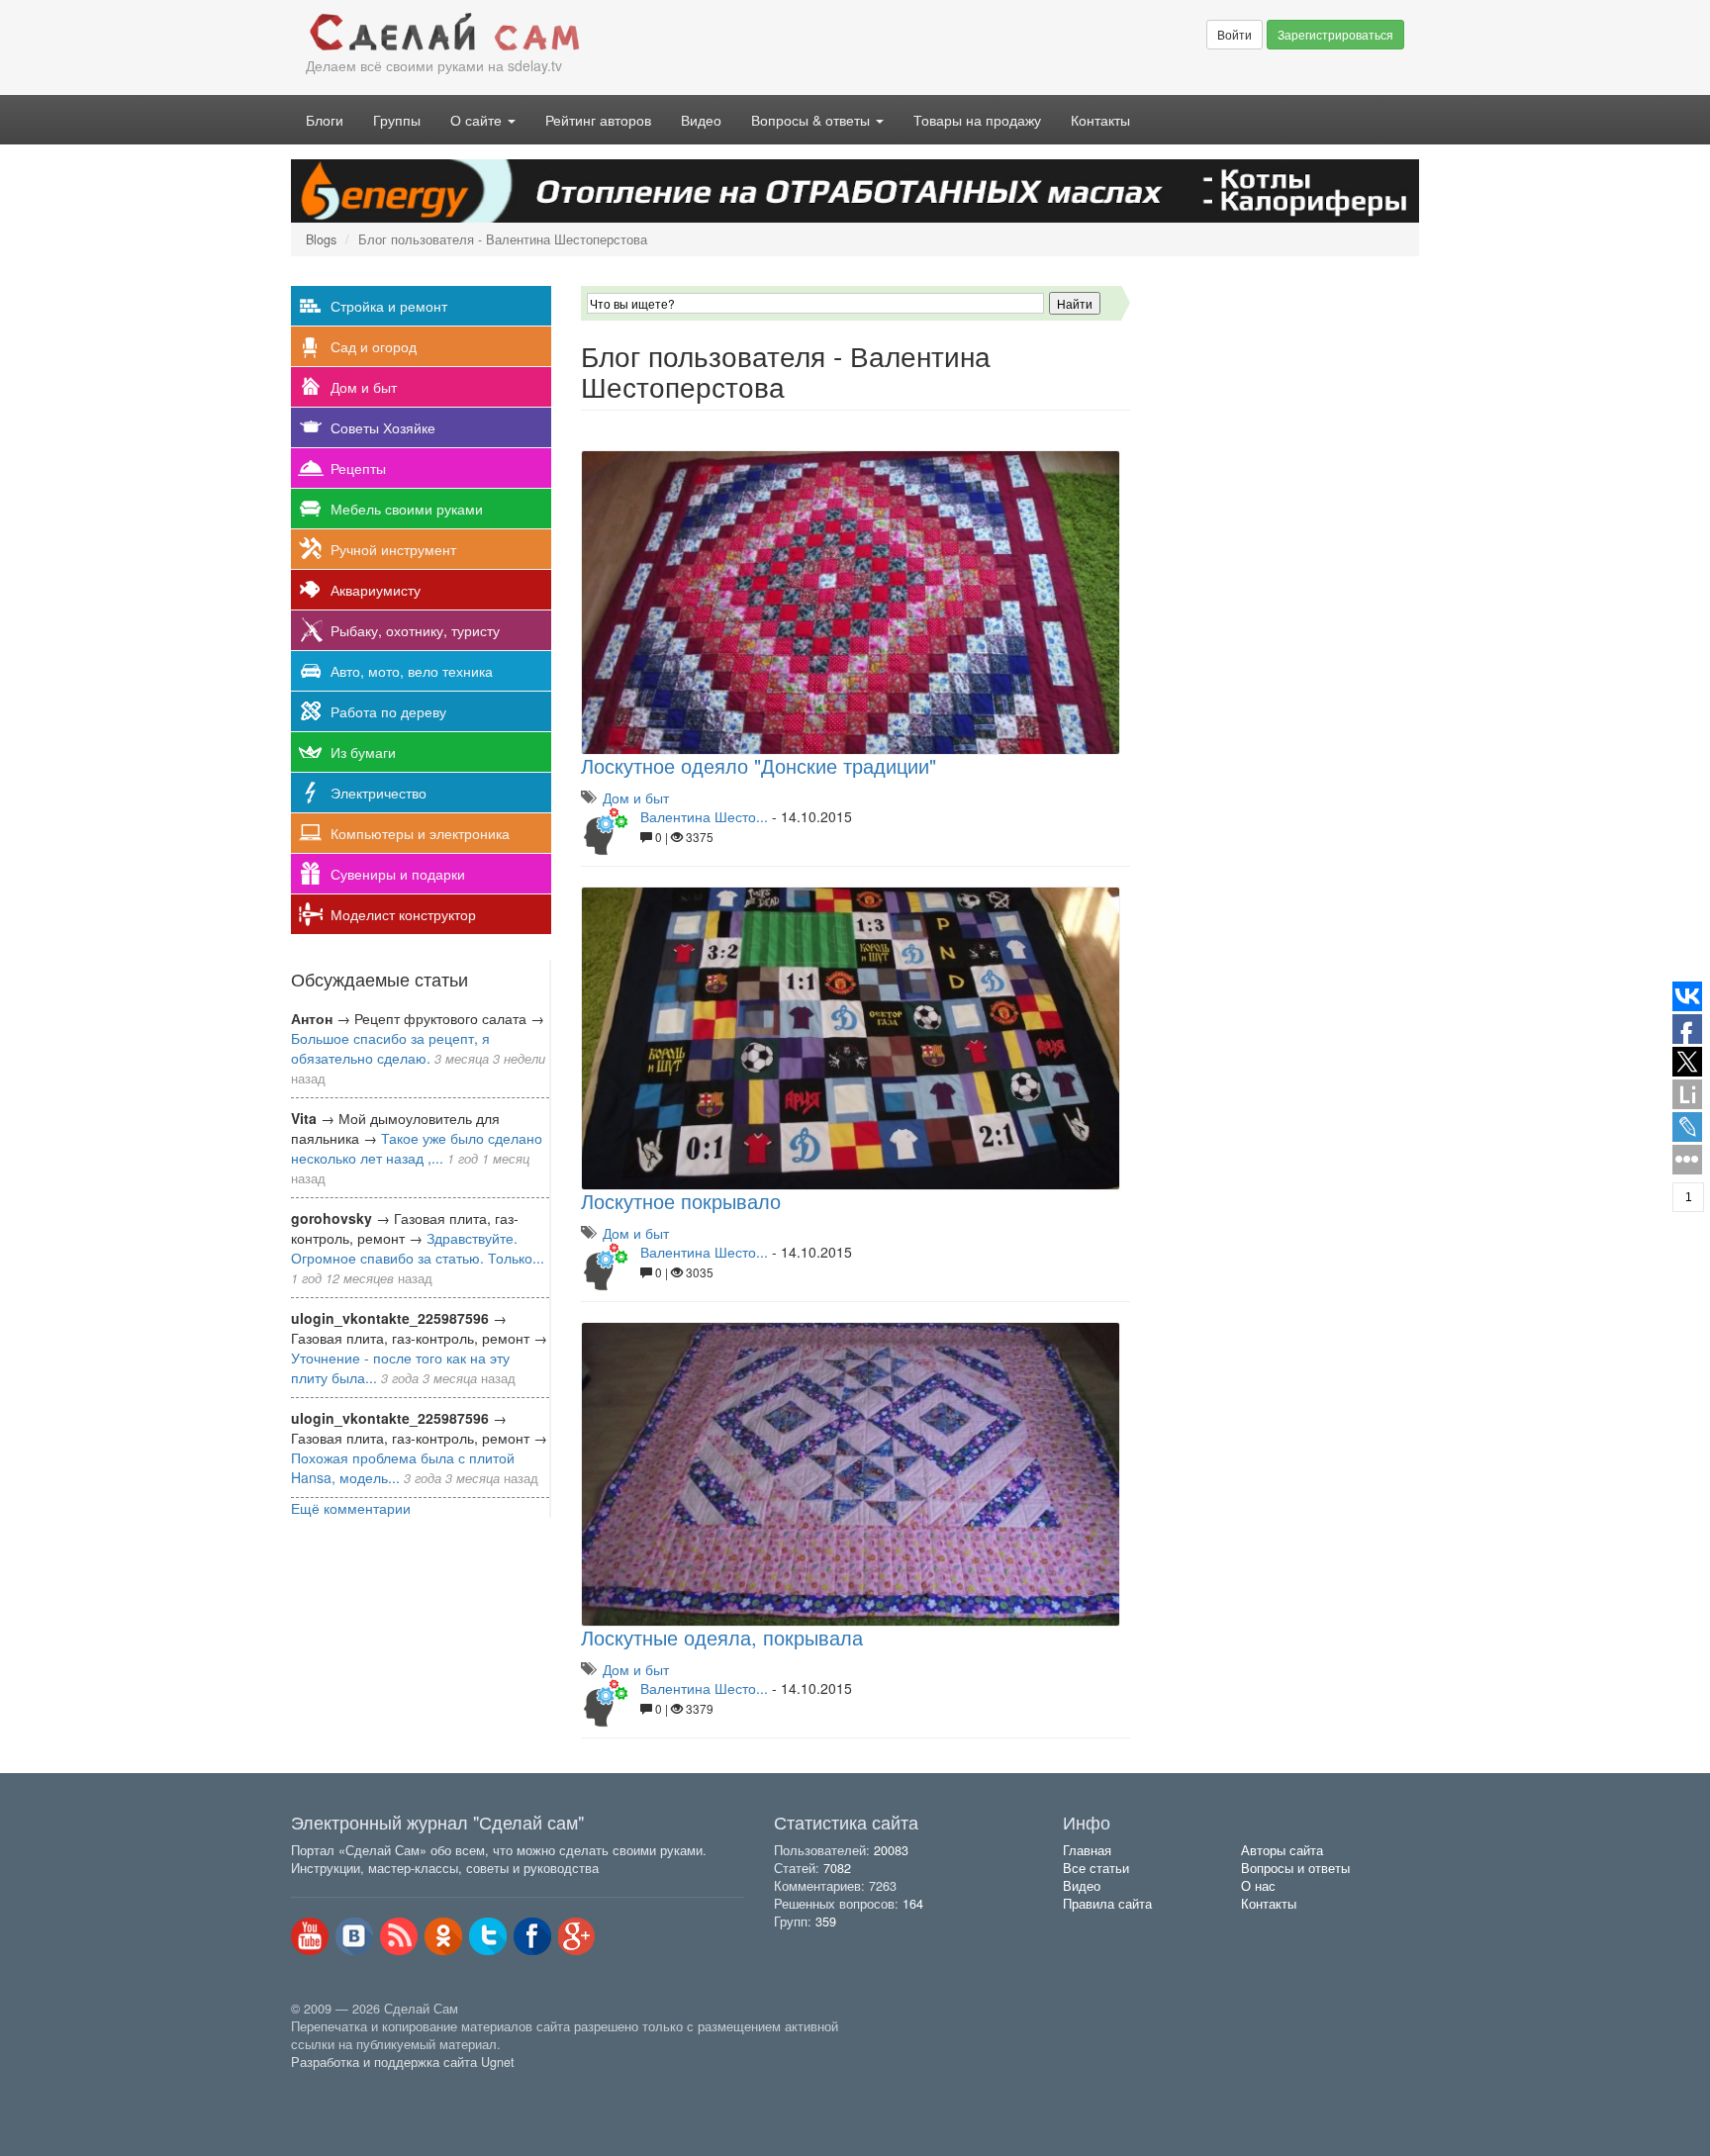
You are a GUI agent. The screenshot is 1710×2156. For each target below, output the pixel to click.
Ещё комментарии (351, 1508)
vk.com (354, 1936)
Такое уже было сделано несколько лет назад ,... (417, 1148)
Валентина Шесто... (704, 816)
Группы (397, 120)
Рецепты (358, 468)
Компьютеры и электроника (420, 833)
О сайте (478, 120)
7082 (837, 1868)
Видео (701, 120)
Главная (1087, 1850)
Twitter (488, 1936)
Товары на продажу (977, 120)
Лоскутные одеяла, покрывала (722, 1637)
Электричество (379, 793)
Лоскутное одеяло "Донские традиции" (759, 765)
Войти (1235, 34)
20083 (891, 1850)
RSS (399, 1936)
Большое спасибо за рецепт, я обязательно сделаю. (390, 1048)
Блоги (325, 120)
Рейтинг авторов (598, 120)
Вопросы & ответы (812, 120)
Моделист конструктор (403, 914)
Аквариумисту (376, 590)
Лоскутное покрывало (681, 1201)
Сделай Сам (573, 33)
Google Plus (577, 1936)
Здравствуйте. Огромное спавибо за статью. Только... (418, 1248)
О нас (1258, 1886)
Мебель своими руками (407, 509)
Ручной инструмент (393, 549)
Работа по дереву (388, 711)
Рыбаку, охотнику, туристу (415, 630)
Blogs (321, 239)
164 (913, 1904)
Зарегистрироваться (1335, 34)
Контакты (1100, 120)
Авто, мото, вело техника (412, 671)
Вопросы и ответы (1295, 1868)
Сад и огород (374, 346)
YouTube (310, 1936)
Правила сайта (1107, 1904)
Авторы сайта (1282, 1850)
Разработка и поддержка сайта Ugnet (403, 2062)
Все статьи (1096, 1868)
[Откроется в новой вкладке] (334, 2085)
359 (826, 1922)
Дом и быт (364, 387)
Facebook (532, 1936)
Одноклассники (443, 1936)
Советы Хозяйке (383, 427)
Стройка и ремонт (389, 306)
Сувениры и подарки (398, 874)
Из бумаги (363, 752)
